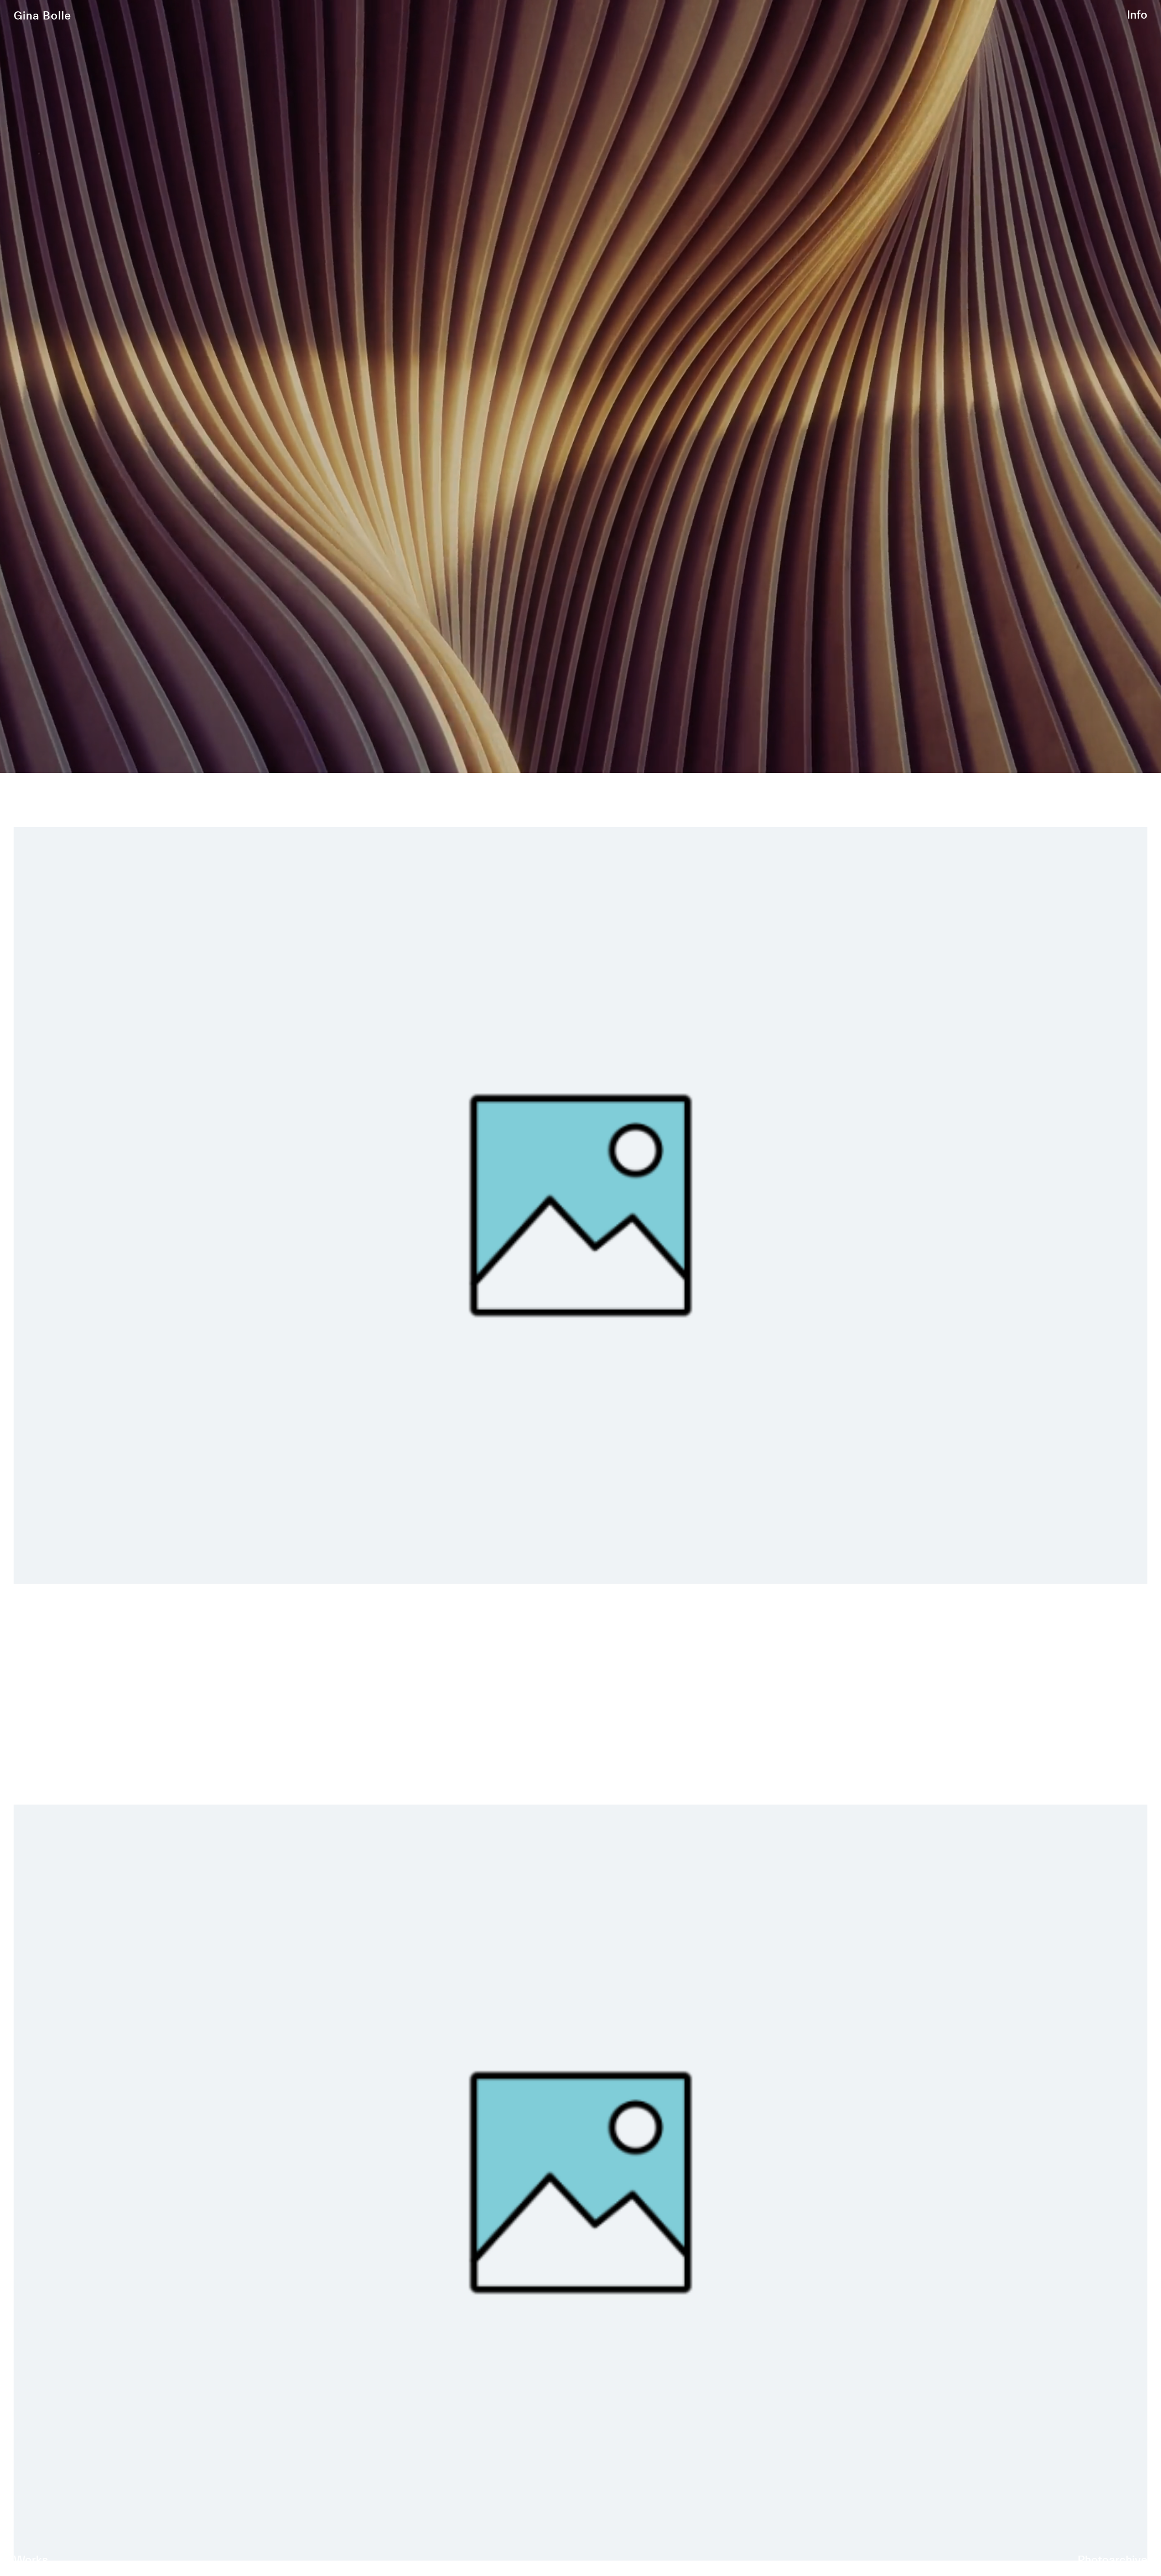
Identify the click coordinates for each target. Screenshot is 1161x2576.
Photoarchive (1112, 2560)
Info (1137, 15)
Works (31, 2560)
